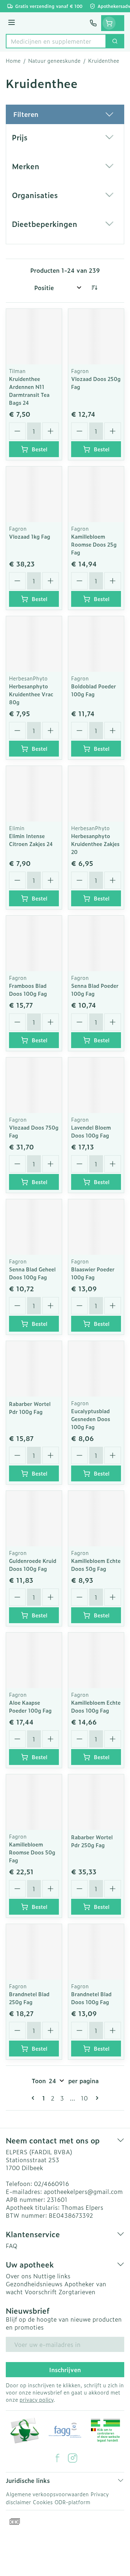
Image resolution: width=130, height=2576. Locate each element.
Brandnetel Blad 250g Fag (29, 1998)
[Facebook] (57, 2458)
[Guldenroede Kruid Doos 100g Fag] (34, 1519)
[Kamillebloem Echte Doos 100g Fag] (96, 1660)
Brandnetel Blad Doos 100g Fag (91, 1998)
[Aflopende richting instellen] (94, 288)
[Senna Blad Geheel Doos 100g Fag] (34, 1227)
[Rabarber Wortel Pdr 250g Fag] (96, 1802)
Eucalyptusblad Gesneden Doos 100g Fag (91, 1419)
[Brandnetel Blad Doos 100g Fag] (96, 1952)
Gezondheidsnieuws (34, 2284)
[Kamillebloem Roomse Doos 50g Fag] (34, 1802)
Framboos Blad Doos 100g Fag (28, 989)
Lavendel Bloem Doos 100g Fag (91, 1131)
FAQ (12, 2246)
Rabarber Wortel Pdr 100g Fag (30, 1408)
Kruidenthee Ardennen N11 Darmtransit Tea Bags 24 (29, 391)
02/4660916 (51, 2183)
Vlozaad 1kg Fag (30, 536)
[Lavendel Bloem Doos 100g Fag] (96, 1085)
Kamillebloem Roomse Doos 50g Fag (32, 1852)
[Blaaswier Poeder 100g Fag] (96, 1227)
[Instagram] (73, 2458)
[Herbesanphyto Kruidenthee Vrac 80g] (34, 644)
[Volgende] (96, 2098)
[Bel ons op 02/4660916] (93, 23)
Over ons (19, 2276)
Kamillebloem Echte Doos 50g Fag (96, 1565)
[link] (34, 2098)
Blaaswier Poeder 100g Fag (93, 1273)
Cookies (43, 2502)
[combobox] (56, 41)
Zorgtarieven (77, 2292)
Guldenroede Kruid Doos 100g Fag (33, 1565)
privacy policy (36, 2399)
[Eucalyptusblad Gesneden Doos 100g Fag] (96, 1369)
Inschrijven (65, 2370)
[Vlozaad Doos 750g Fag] (34, 1085)
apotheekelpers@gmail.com (83, 2191)
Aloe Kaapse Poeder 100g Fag (30, 1706)
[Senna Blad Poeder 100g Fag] (96, 943)
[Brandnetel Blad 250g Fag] (34, 1952)
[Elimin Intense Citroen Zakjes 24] (34, 794)
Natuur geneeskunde (54, 61)
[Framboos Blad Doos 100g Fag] (34, 943)
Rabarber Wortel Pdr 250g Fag (92, 1841)
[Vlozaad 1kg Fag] (34, 494)
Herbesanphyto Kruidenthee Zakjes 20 (95, 844)
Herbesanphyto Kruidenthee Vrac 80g (31, 694)
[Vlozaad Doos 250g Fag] (96, 337)
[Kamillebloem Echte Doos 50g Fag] (96, 1519)
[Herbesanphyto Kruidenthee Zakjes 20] (96, 794)
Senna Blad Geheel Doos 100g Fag (32, 1273)
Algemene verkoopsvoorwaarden (47, 2494)
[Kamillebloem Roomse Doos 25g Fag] (96, 494)
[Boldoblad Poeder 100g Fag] (96, 644)
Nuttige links (52, 2276)
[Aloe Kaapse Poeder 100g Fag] (34, 1660)
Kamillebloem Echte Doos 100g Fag (96, 1706)
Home (13, 61)
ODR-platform (72, 2502)
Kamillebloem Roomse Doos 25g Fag (94, 544)
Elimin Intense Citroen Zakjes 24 (31, 840)
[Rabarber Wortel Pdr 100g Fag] (34, 1369)
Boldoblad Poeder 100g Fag (94, 690)
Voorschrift (41, 2292)
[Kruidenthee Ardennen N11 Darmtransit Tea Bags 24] (34, 337)
